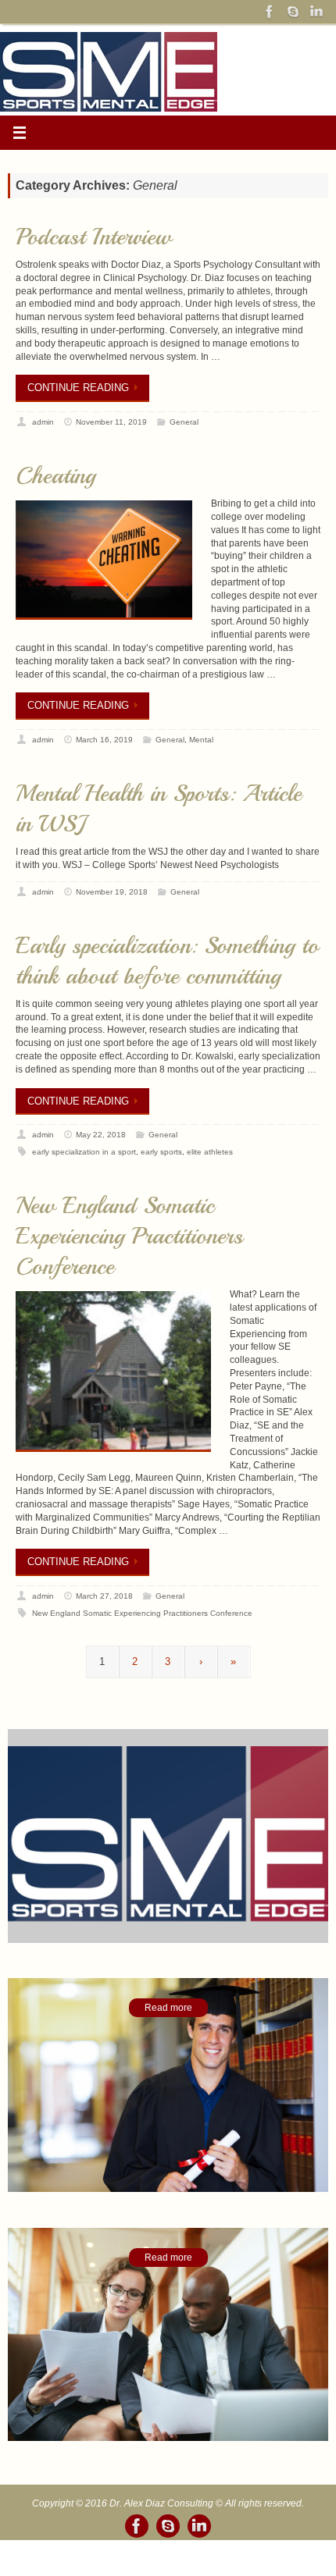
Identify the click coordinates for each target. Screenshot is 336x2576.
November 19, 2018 (112, 892)
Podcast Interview (94, 237)
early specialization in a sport (84, 1152)
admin (43, 422)
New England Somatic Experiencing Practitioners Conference (129, 1236)
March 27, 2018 (104, 1596)
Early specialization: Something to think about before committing (167, 961)
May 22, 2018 (101, 1135)
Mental (201, 740)
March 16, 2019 (104, 740)
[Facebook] (270, 12)
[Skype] (293, 12)
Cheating (55, 475)
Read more (168, 2009)
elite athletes (210, 1152)
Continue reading (78, 388)
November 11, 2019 (111, 422)
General (184, 422)
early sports (161, 1152)
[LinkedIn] (316, 12)
